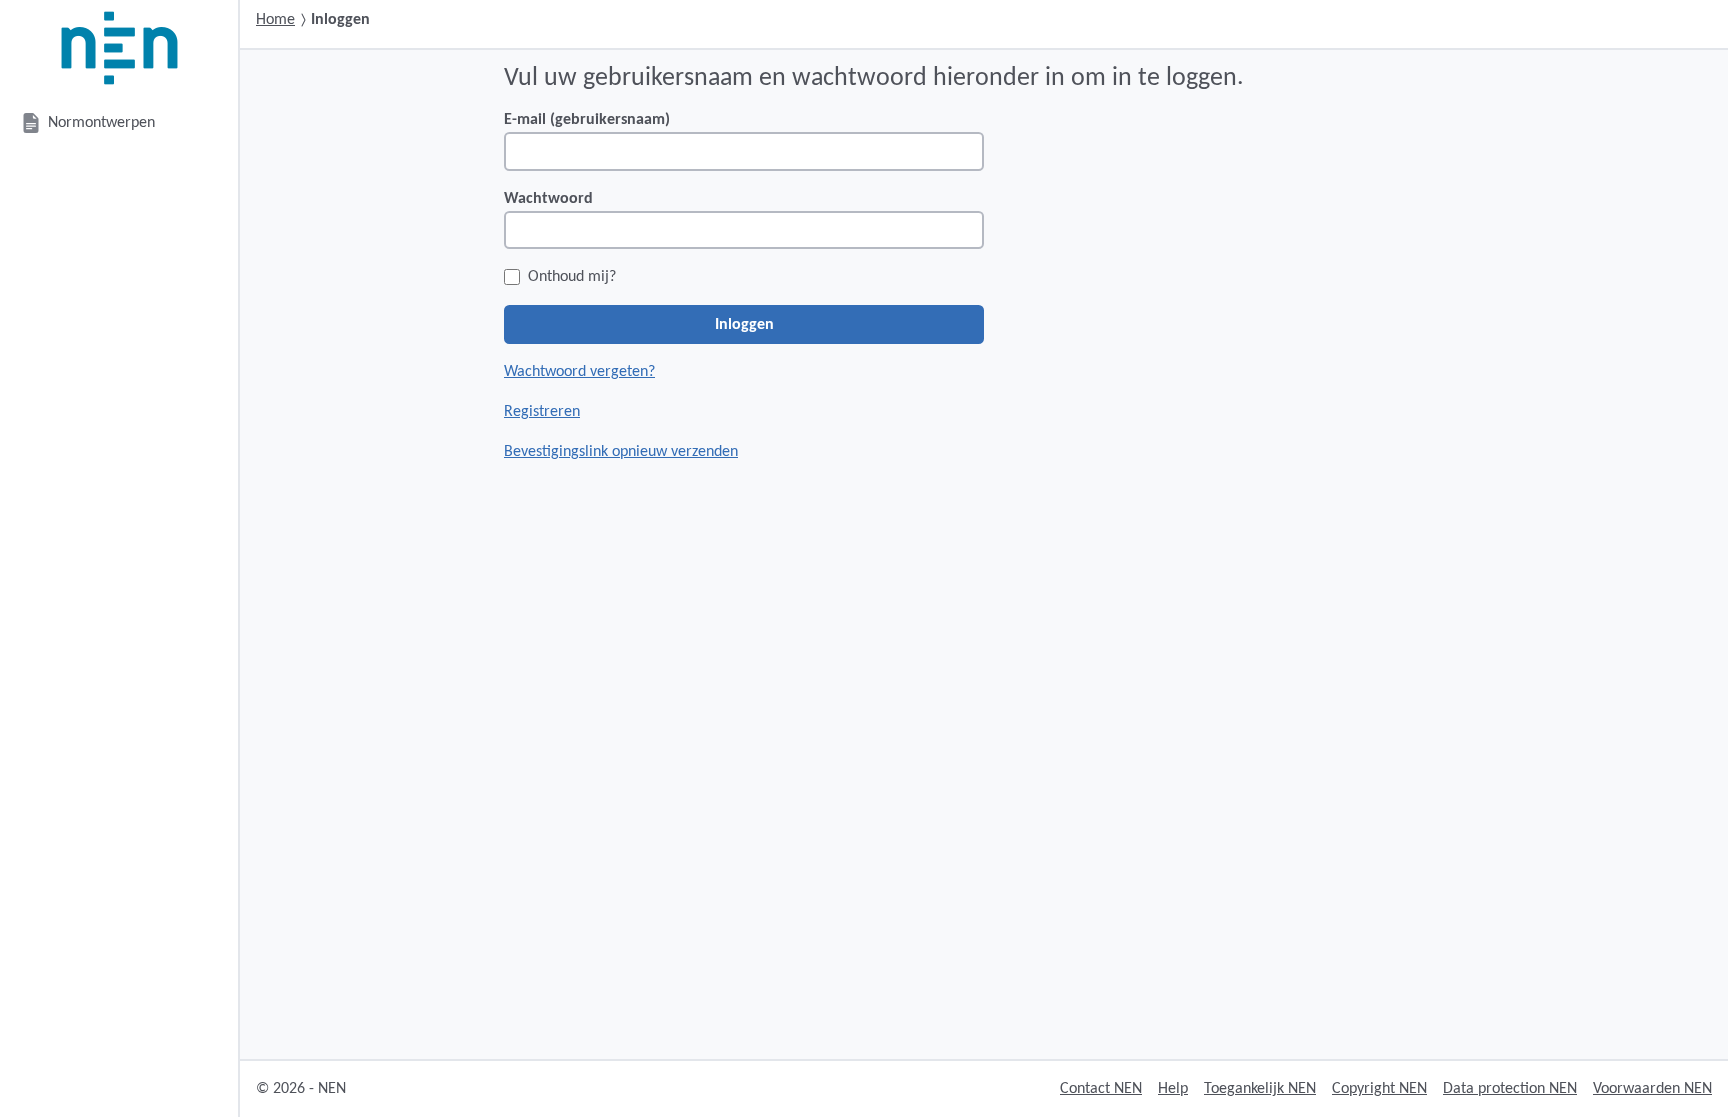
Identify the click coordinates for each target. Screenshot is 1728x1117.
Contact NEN (1101, 1089)
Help (1173, 1089)
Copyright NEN (1379, 1089)
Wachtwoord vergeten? (579, 372)
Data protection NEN (1510, 1089)
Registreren (542, 412)
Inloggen (744, 325)
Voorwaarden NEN (1652, 1089)
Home (275, 20)
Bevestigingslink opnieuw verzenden (621, 452)
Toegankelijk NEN (1260, 1089)
